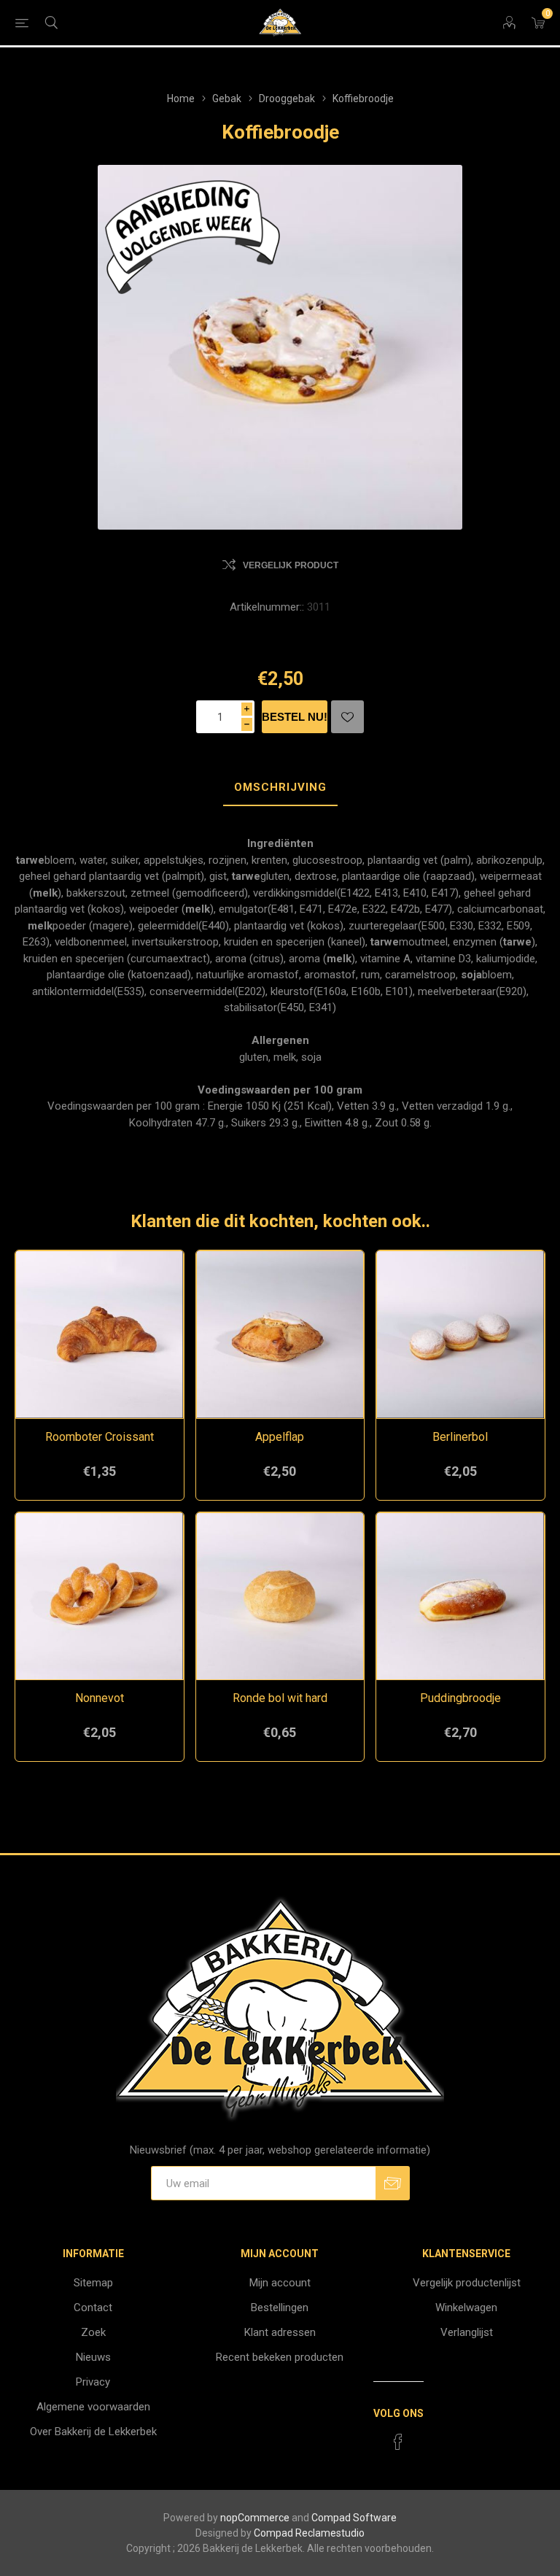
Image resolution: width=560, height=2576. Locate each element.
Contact (93, 2308)
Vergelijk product (291, 565)
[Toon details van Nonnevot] (100, 1597)
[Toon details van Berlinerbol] (460, 1335)
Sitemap (93, 2283)
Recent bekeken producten (280, 2357)
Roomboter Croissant (100, 1437)
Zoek (93, 2332)
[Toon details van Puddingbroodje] (460, 1597)
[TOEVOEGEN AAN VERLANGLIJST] (347, 717)
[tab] (280, 788)
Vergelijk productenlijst (467, 2283)
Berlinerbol (460, 1437)
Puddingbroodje (460, 1698)
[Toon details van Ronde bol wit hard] (280, 1597)
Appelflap (280, 1437)
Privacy (93, 2382)
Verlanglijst (467, 2332)
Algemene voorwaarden (93, 2407)
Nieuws (93, 2357)
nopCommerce (255, 2518)
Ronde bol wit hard (280, 1698)
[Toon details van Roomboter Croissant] (100, 1335)
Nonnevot (100, 1698)
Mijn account (280, 2283)
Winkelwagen (466, 2308)
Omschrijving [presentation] (280, 787)
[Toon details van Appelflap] (280, 1335)
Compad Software (354, 2518)
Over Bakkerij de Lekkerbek (93, 2432)
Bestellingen (280, 2308)
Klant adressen (280, 2332)
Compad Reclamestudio (309, 2533)
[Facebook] (398, 2442)
